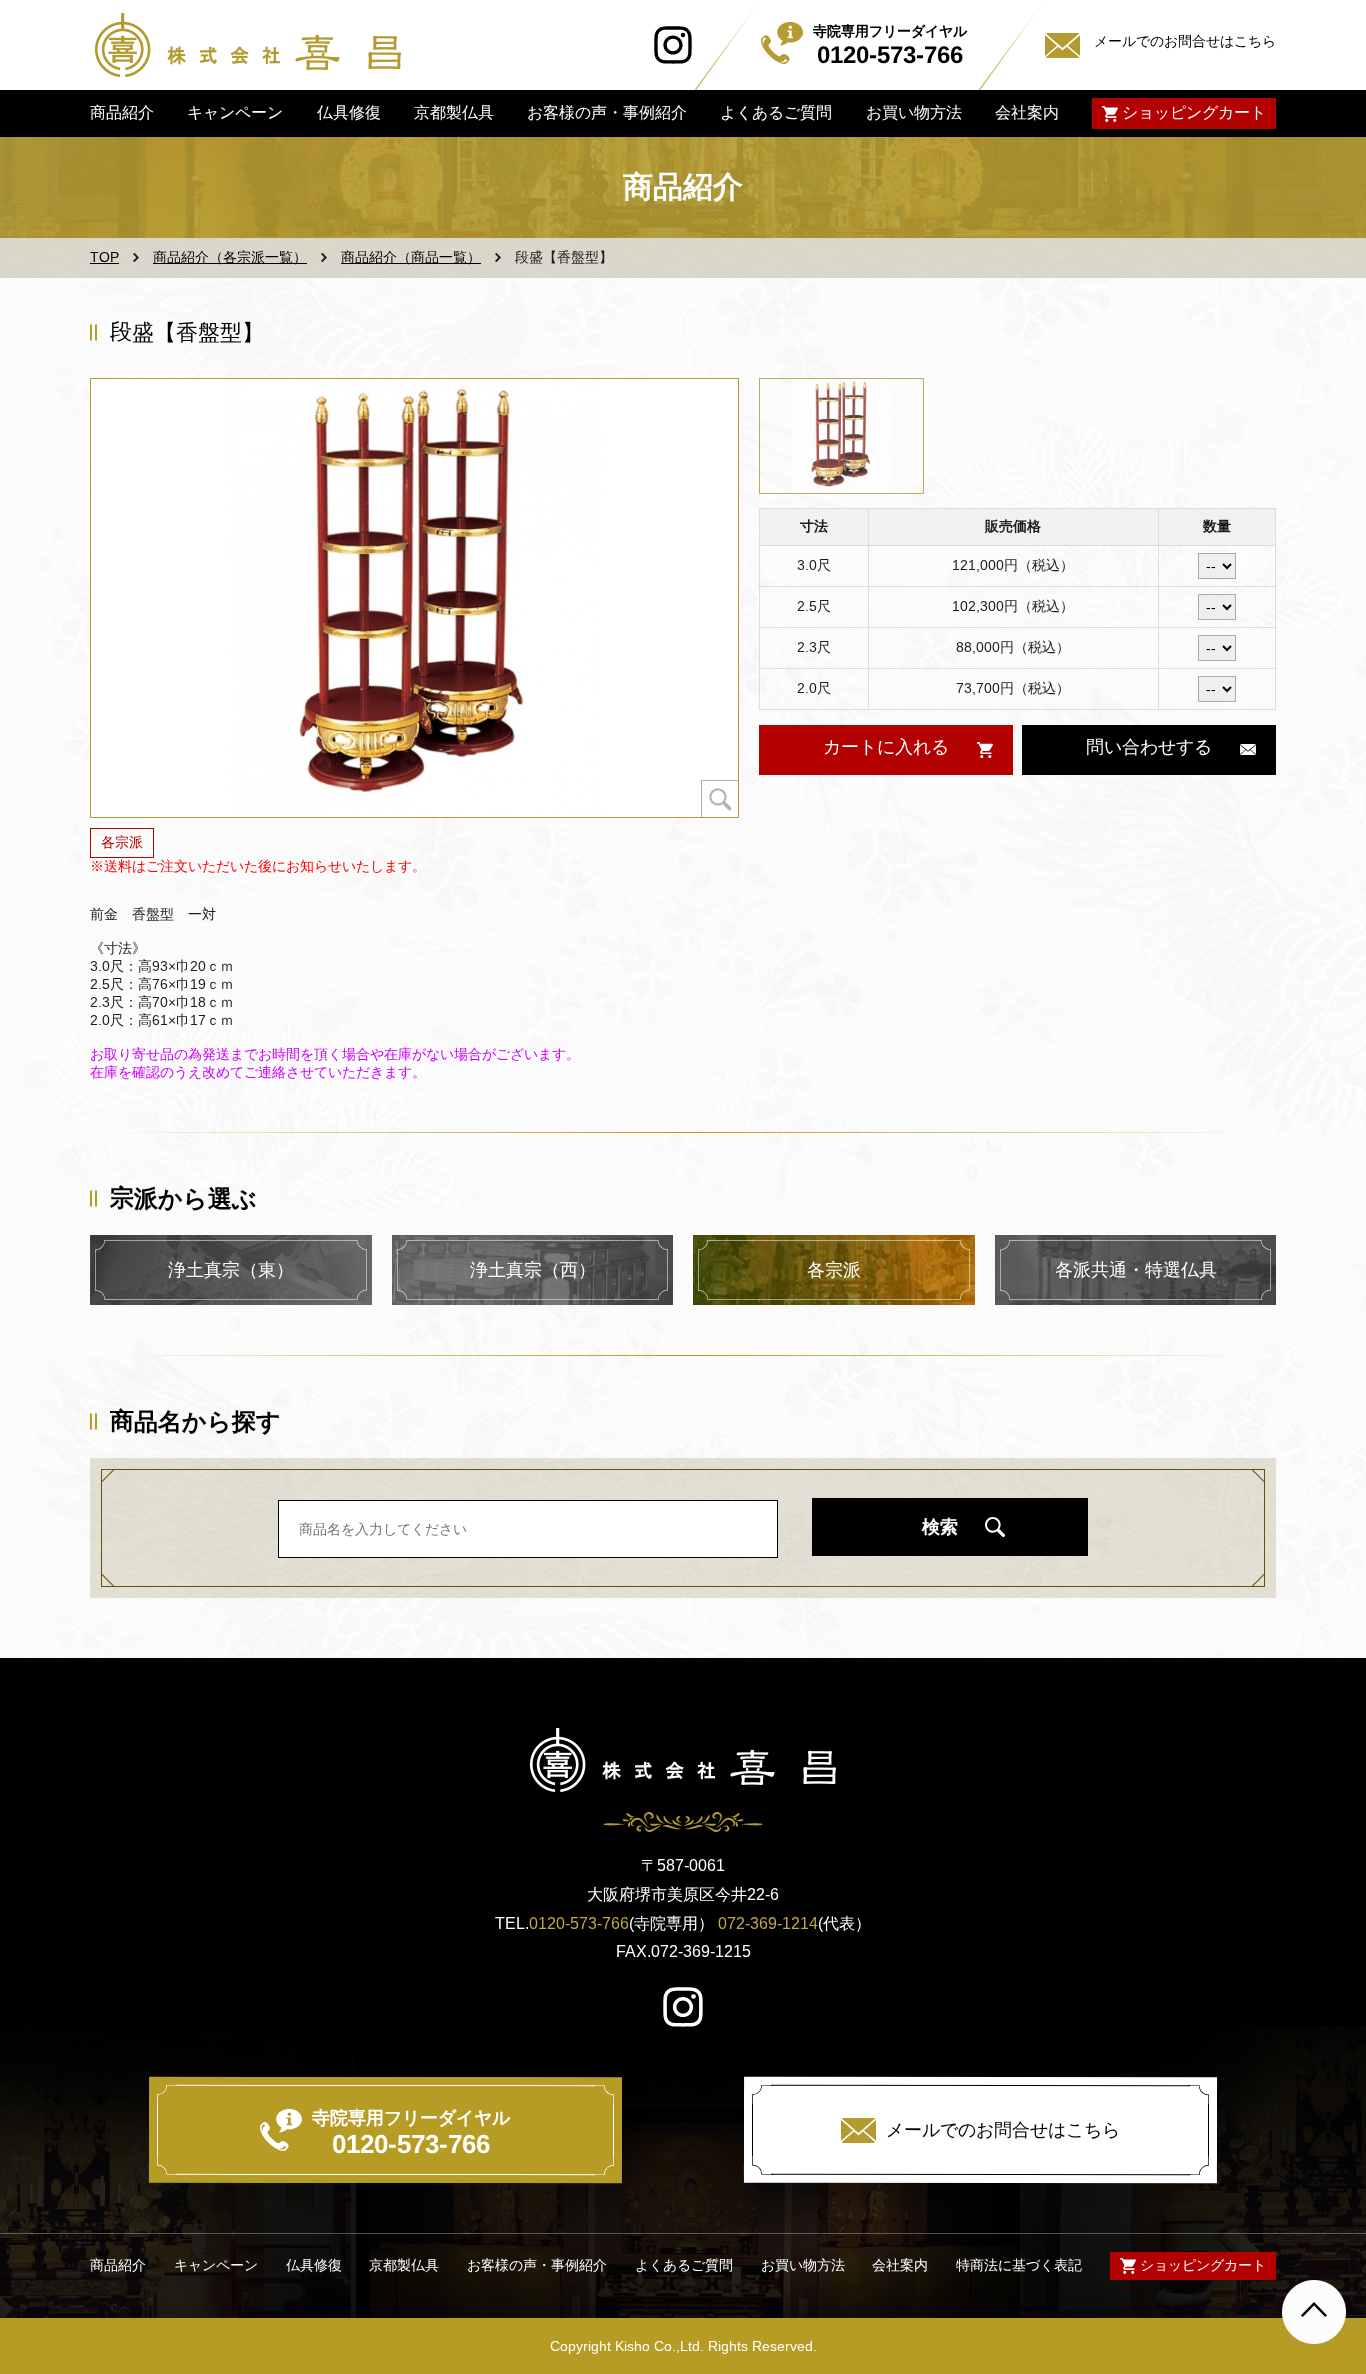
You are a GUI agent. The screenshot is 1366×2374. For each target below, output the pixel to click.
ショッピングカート (1194, 112)
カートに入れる (885, 747)
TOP (104, 257)
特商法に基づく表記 (1019, 2265)
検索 (940, 1527)
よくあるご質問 (776, 112)
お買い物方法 (913, 112)
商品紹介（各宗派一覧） (230, 257)
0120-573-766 (579, 1923)
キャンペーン (235, 112)
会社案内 (1027, 112)
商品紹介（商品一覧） (411, 257)
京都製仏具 (454, 112)
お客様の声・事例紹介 (607, 112)
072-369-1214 (768, 1923)
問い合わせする (1149, 747)
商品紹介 (122, 112)
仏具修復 (348, 112)
